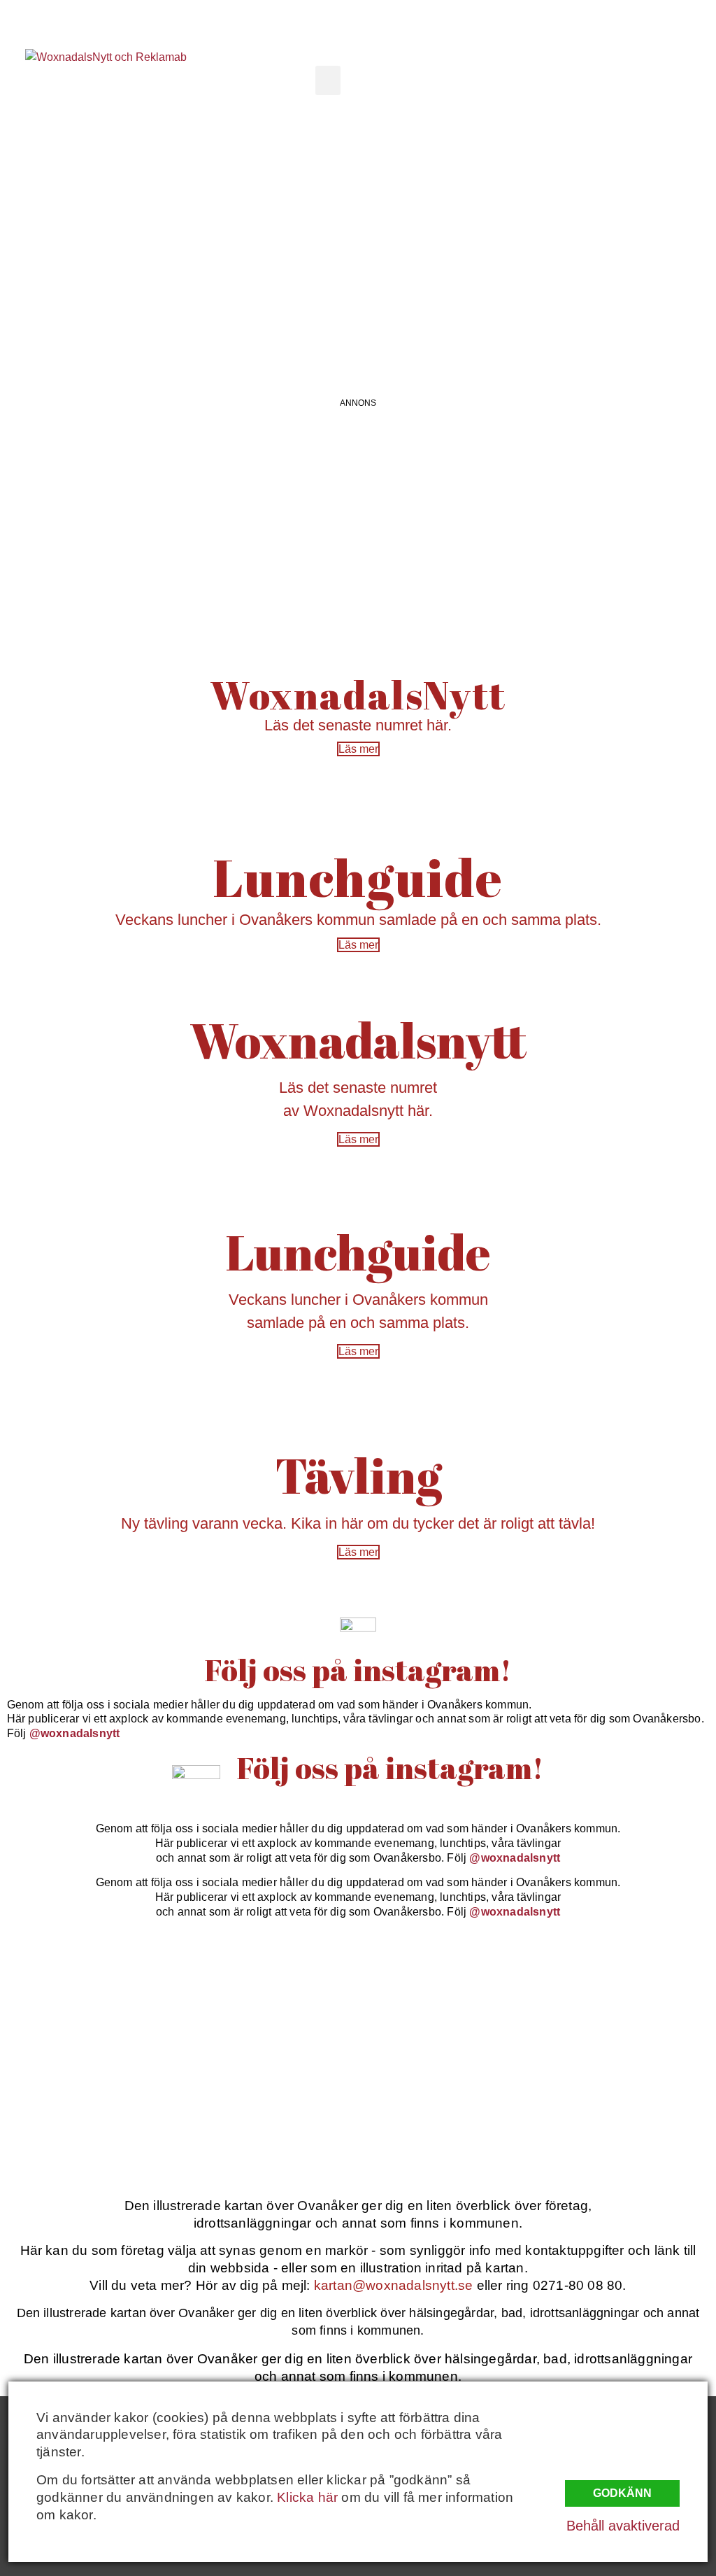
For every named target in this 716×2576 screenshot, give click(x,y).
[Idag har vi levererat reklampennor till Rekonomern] (268, 2002)
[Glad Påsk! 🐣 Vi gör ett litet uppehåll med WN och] (87, 2107)
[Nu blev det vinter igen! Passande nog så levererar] (268, 2107)
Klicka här (307, 2497)
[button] (328, 80)
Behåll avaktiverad (623, 2526)
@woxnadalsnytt (75, 1733)
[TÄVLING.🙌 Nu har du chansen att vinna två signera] (87, 2002)
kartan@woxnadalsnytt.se (394, 2285)
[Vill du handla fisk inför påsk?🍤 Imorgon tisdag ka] (449, 2107)
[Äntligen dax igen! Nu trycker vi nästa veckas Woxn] (449, 2002)
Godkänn (622, 2493)
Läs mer (358, 749)
